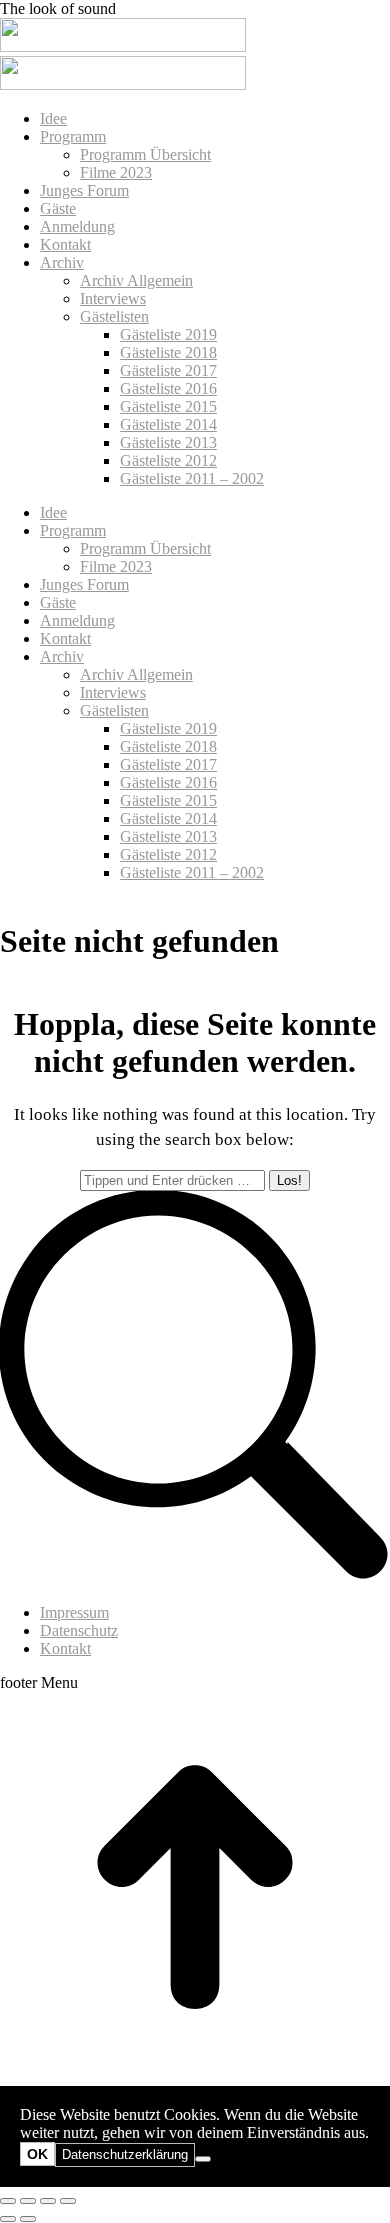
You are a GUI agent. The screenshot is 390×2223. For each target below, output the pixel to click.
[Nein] (203, 2159)
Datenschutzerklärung (125, 2154)
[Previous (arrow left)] (8, 2219)
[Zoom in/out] (68, 2201)
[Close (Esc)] (8, 2201)
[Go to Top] (195, 2076)
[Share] (28, 2201)
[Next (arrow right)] (28, 2219)
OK (37, 2154)
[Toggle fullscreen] (48, 2201)
